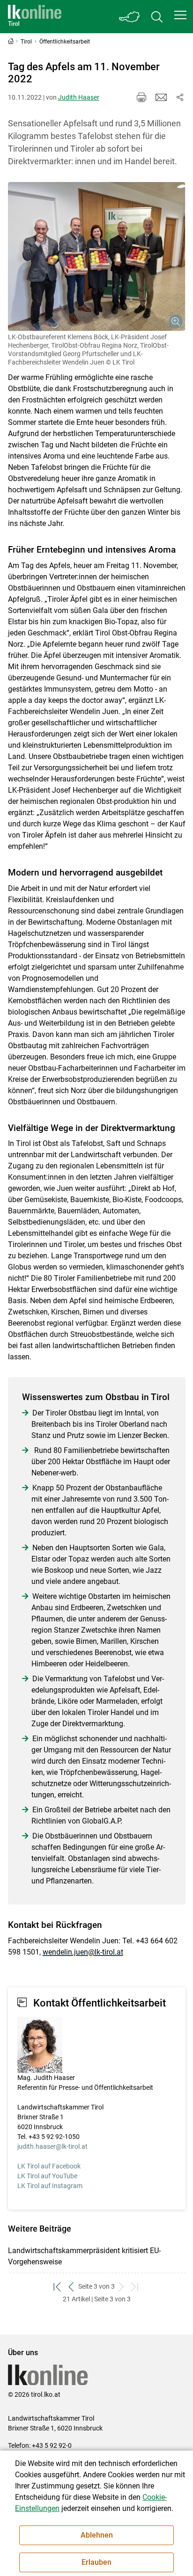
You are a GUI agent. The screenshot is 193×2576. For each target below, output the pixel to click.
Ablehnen (97, 2535)
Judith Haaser (79, 97)
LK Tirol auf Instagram (50, 2186)
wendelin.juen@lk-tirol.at (83, 1952)
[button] (180, 15)
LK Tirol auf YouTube (47, 2176)
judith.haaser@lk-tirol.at (52, 2146)
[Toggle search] (157, 17)
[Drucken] (141, 97)
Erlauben (96, 2562)
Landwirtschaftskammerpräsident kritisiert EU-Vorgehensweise (84, 2256)
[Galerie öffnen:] (97, 256)
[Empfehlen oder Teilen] (180, 97)
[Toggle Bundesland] (130, 17)
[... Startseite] (35, 17)
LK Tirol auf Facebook (49, 2166)
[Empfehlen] (161, 97)
